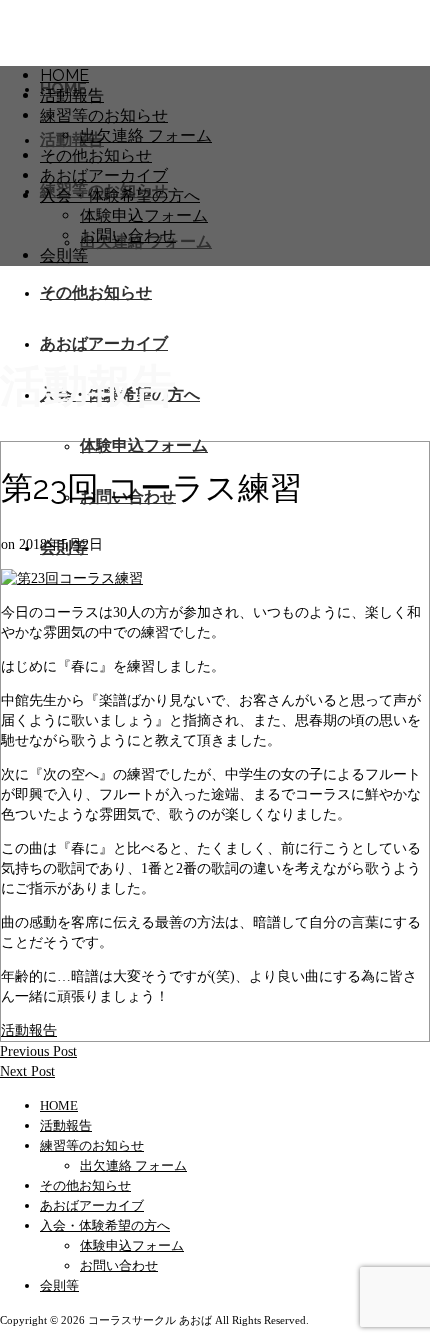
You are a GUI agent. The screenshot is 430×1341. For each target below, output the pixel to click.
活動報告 (29, 1030)
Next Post (27, 1071)
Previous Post (38, 1051)
